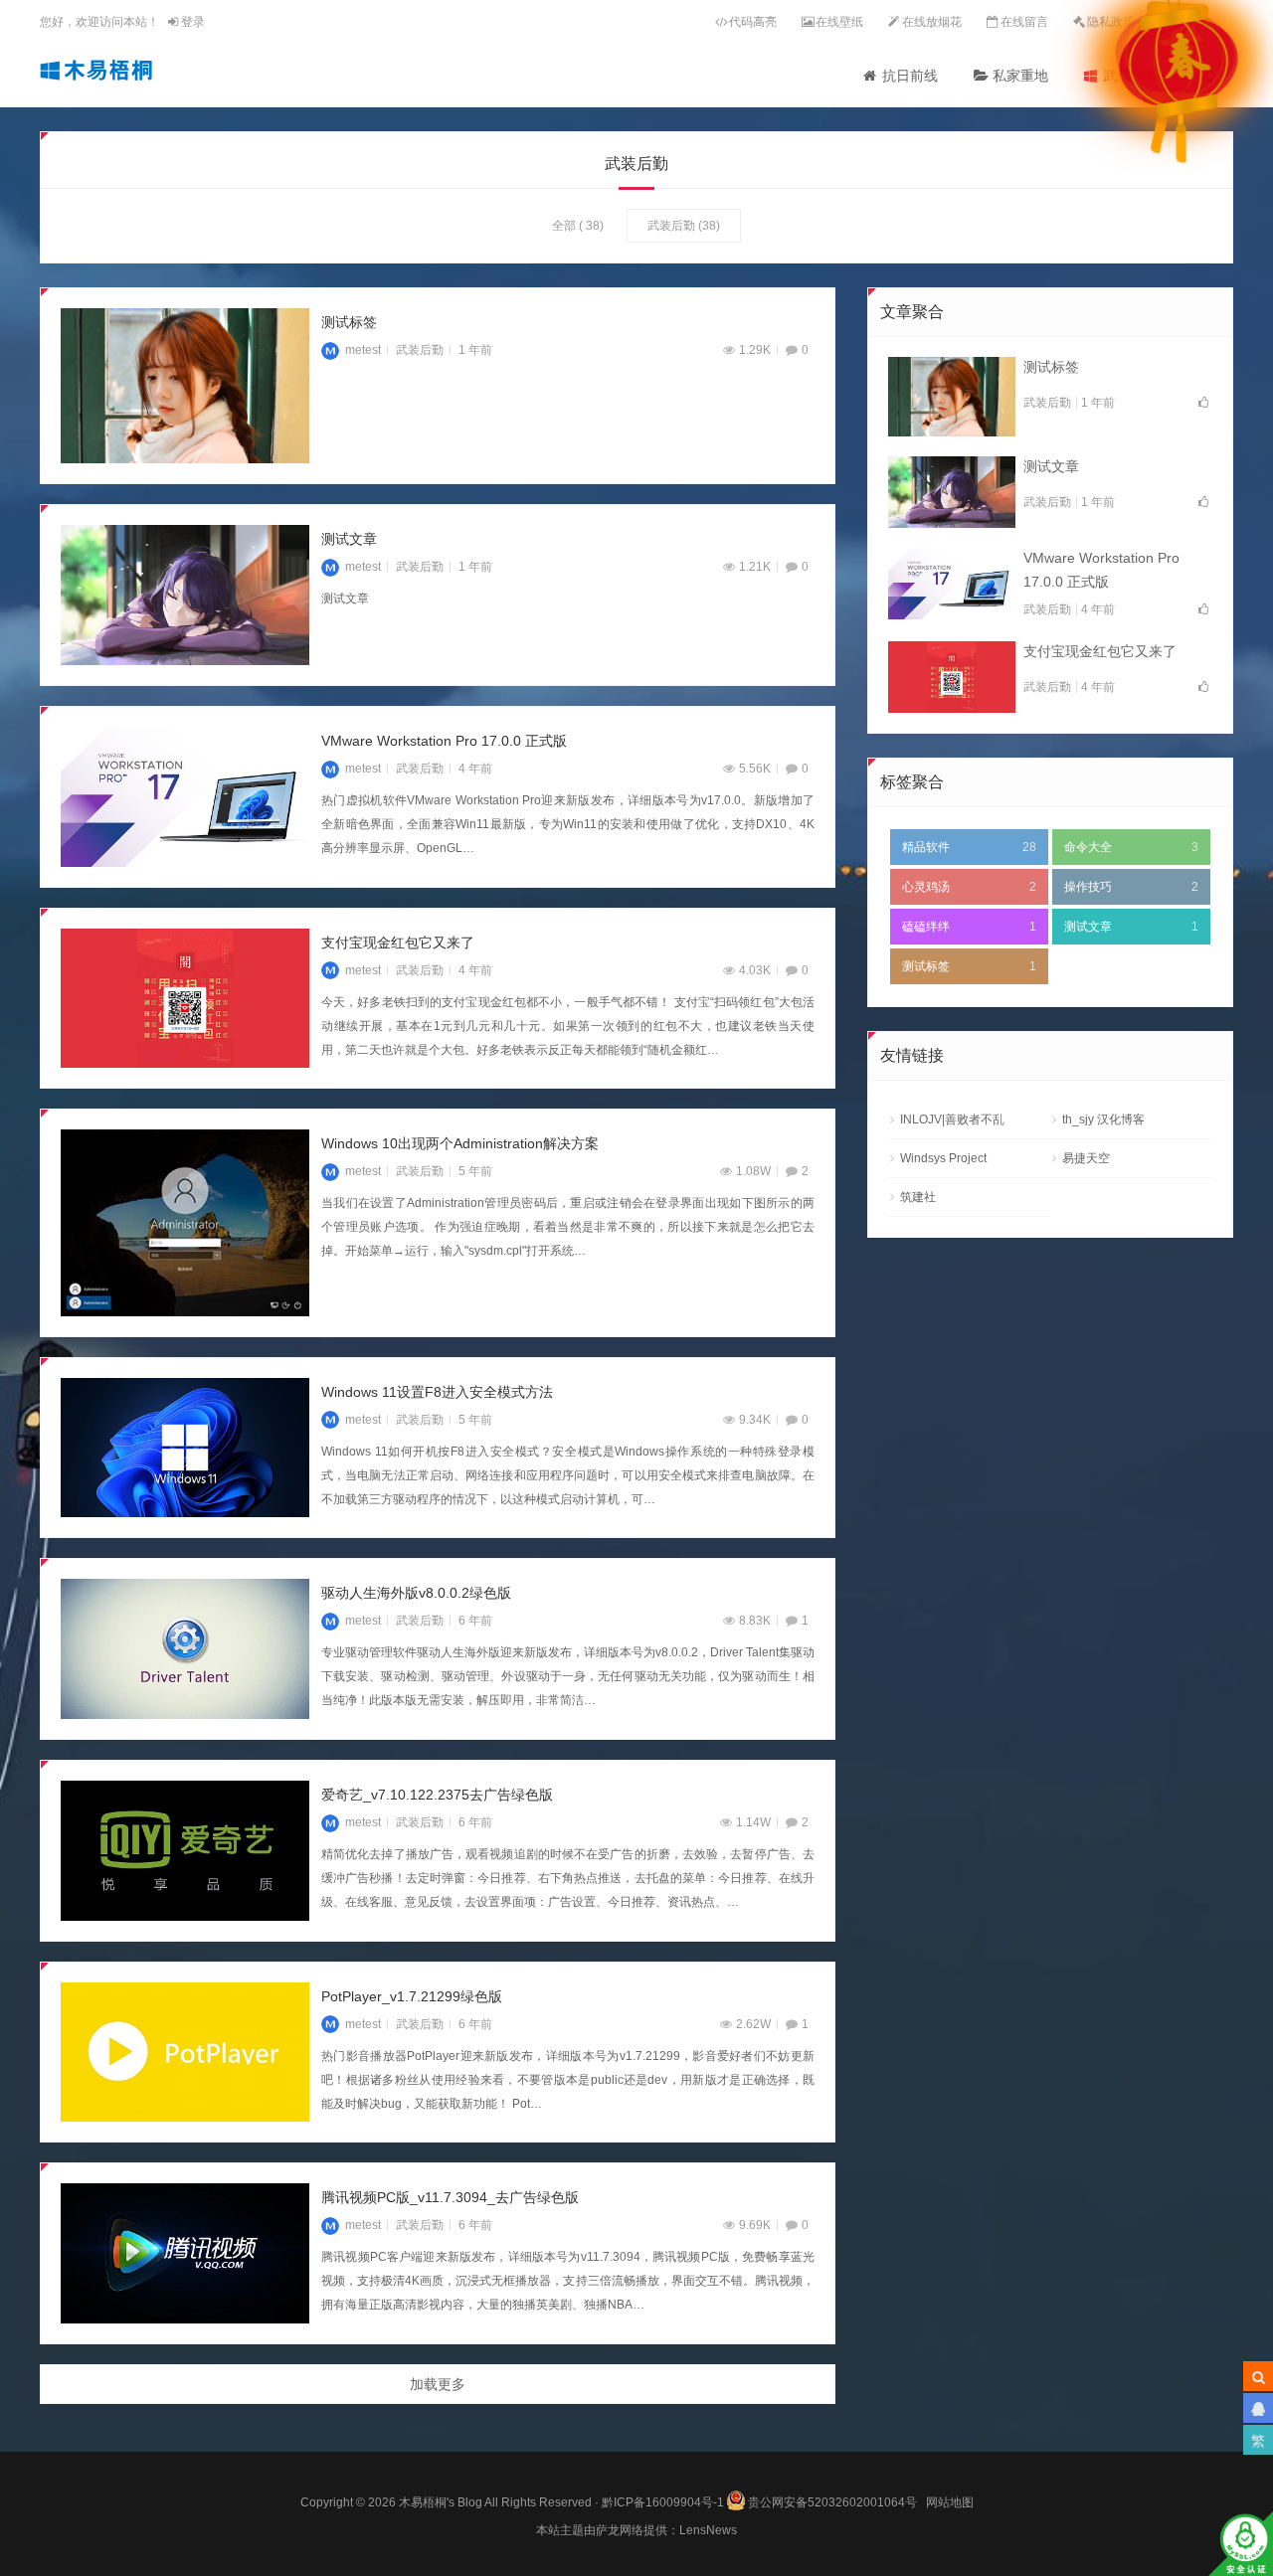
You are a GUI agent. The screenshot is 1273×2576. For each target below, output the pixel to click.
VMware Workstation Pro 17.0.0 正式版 (444, 741)
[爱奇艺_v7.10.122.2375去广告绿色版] (185, 1851)
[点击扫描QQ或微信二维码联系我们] (1258, 2408)
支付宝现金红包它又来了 (398, 943)
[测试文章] (185, 595)
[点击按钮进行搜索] (1258, 2376)
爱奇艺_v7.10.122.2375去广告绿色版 (437, 1795)
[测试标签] (185, 386)
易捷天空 (1086, 1158)
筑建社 (918, 1197)
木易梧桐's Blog (442, 2502)
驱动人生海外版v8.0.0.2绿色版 (416, 1593)
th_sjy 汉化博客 (1103, 1119)
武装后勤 (671, 226)
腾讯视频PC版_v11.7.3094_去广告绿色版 (450, 2197)
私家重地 (1020, 76)
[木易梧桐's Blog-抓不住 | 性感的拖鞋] (96, 70)
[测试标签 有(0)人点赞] (952, 397)
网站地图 (950, 2502)
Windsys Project (943, 1158)
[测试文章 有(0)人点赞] (952, 492)
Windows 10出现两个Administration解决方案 (460, 1143)
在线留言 (1024, 22)
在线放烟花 (932, 22)
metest (363, 350)
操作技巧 (1131, 887)
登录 (191, 22)
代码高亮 (753, 22)
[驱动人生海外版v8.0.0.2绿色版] (185, 1649)
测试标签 (349, 322)
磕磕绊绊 (969, 927)
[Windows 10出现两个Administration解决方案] (185, 1223)
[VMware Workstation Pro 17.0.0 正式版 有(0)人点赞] (952, 584)
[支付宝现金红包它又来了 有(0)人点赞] (952, 677)
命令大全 (1131, 847)
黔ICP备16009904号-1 (663, 2502)
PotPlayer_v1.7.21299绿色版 (412, 1996)
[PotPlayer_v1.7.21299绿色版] (185, 2053)
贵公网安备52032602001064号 (832, 2500)
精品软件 (969, 847)
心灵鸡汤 (969, 887)
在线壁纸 (839, 22)
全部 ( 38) (578, 226)
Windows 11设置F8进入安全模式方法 (437, 1392)
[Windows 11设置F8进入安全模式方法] (185, 1448)
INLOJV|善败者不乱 (952, 1119)
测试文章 (349, 539)
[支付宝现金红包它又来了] (185, 999)
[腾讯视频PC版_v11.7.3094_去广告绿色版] (185, 2253)
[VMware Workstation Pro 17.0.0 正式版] (185, 797)
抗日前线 (910, 76)
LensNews (708, 2530)
